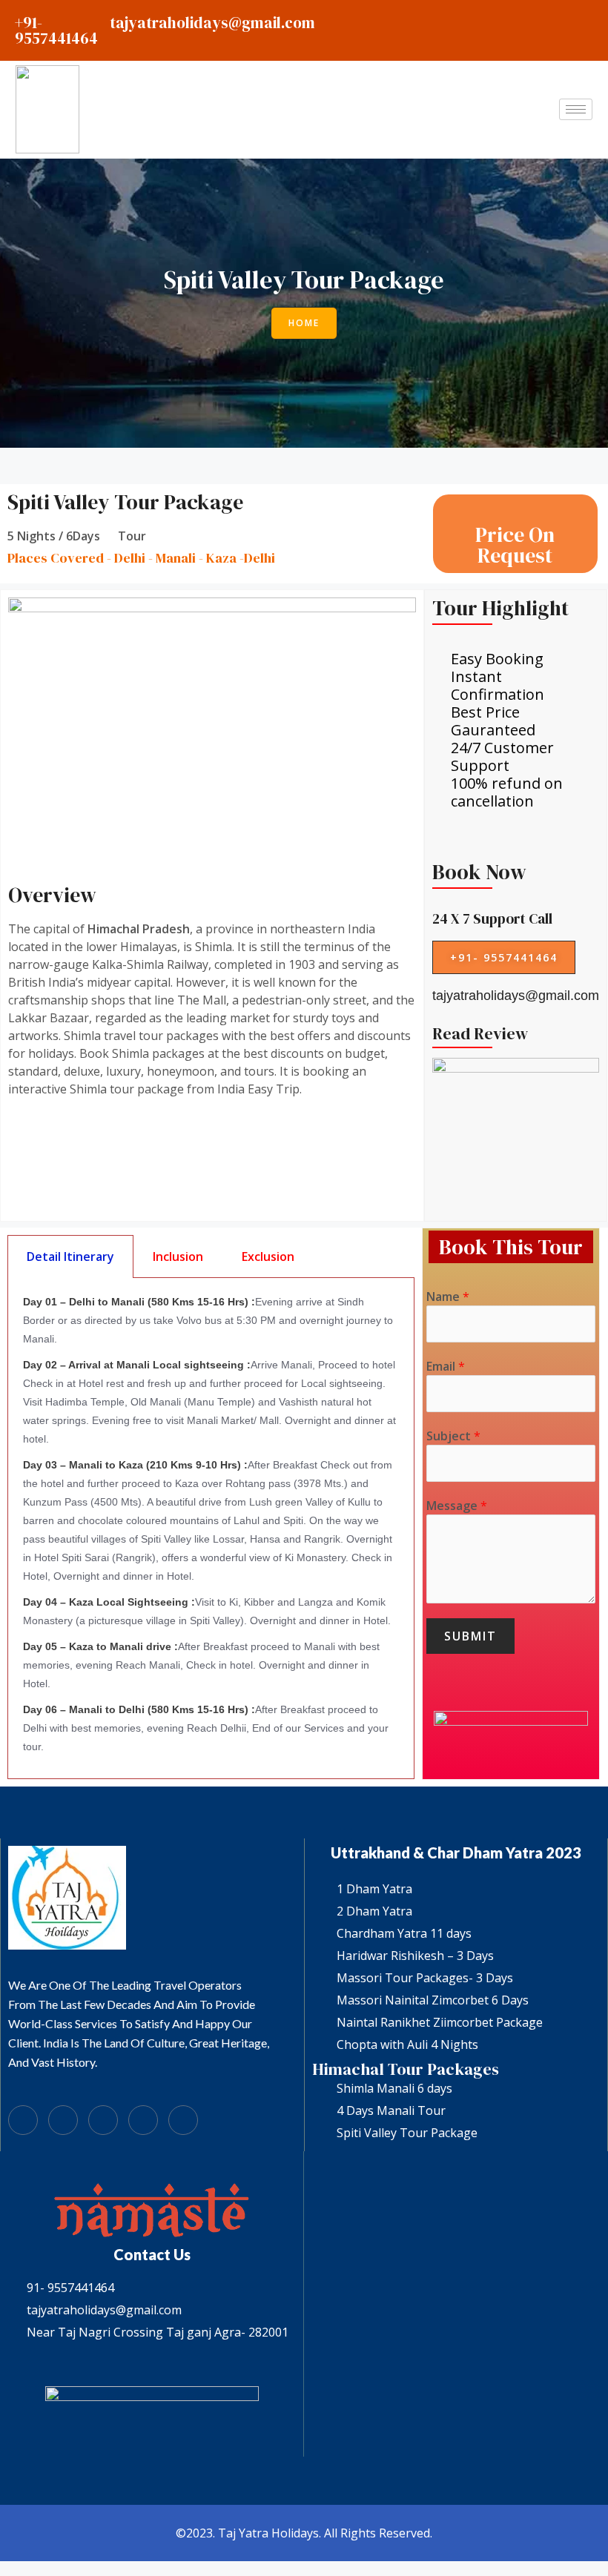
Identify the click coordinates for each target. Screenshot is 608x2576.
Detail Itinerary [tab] (70, 1256)
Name (448, 1297)
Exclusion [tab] (268, 1256)
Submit (470, 1636)
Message (457, 1506)
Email (446, 1366)
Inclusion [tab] (178, 1256)
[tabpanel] (211, 1529)
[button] (304, 323)
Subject (453, 1436)
